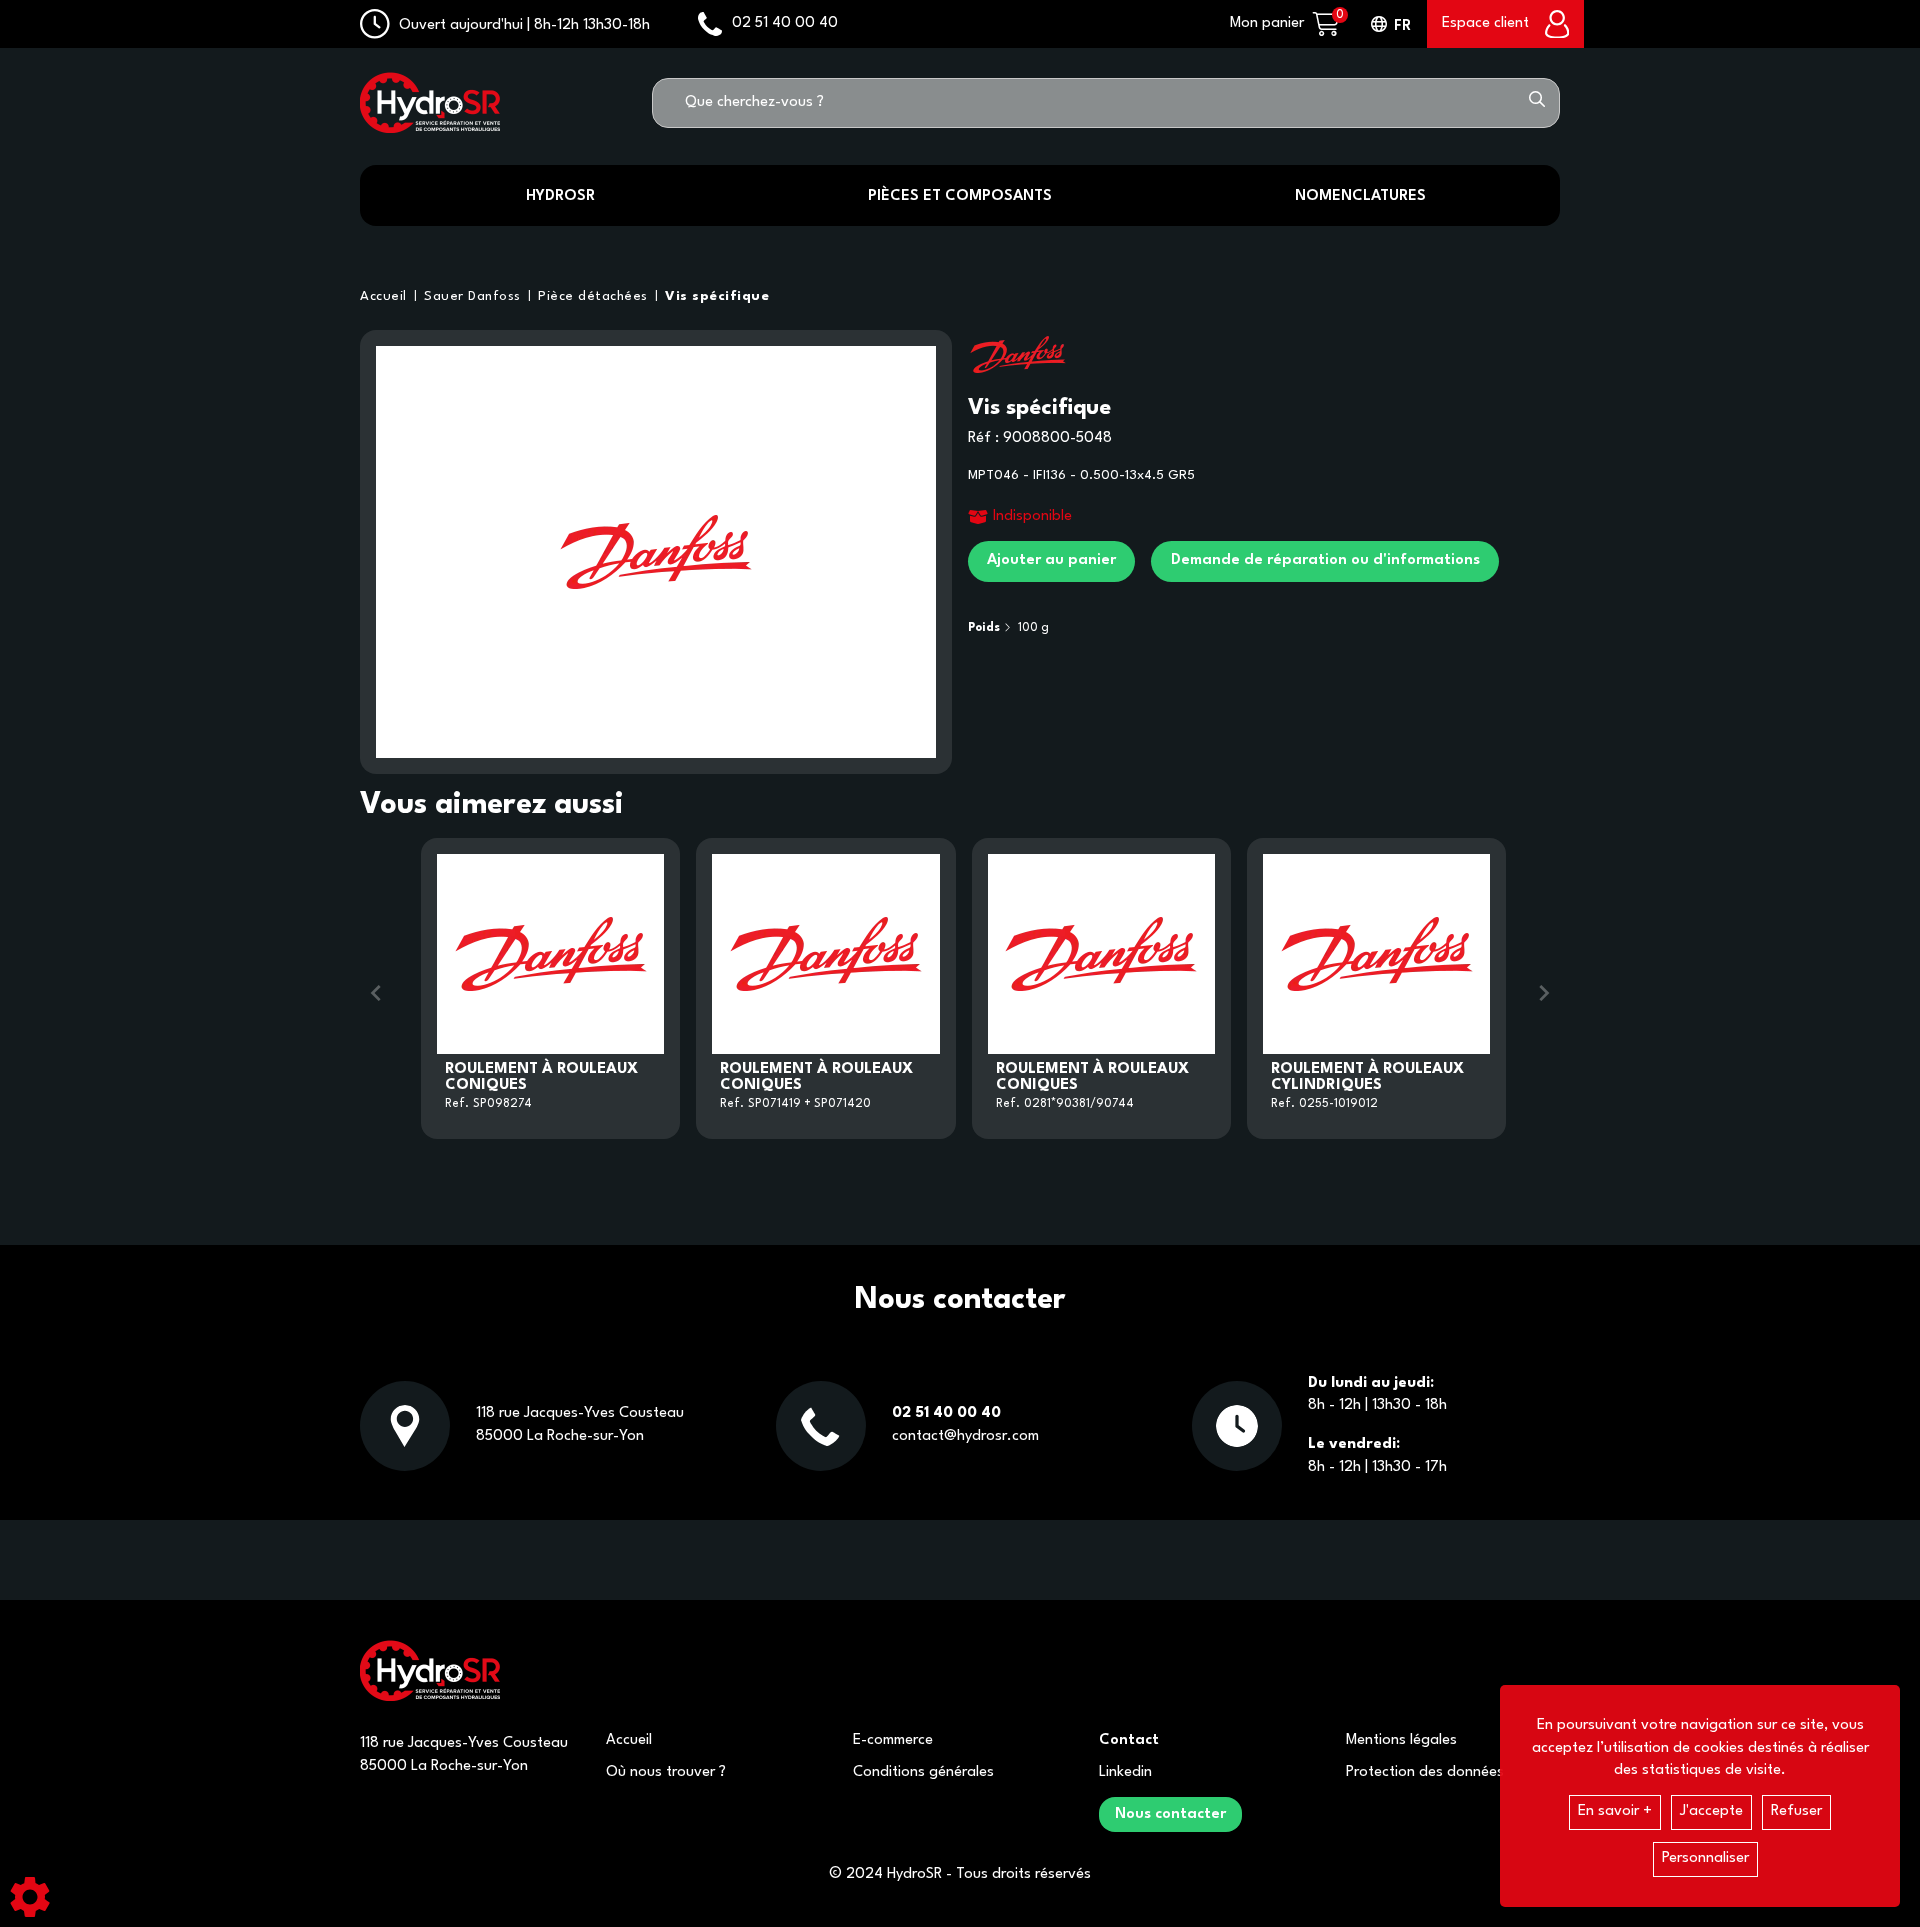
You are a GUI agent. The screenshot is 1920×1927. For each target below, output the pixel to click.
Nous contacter (1170, 1814)
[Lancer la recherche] (1537, 103)
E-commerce (893, 1740)
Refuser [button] (1796, 1811)
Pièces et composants (960, 196)
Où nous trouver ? (666, 1772)
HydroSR (560, 196)
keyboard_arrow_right (1544, 993)
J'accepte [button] (1711, 1811)
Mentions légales (1401, 1740)
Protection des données (1425, 1772)
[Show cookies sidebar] (30, 1897)
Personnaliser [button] (1705, 1858)
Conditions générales (923, 1772)
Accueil (629, 1740)
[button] (713, 297)
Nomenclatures (1360, 196)
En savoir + (1615, 1811)
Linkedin (1125, 1772)
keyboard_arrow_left (376, 993)
